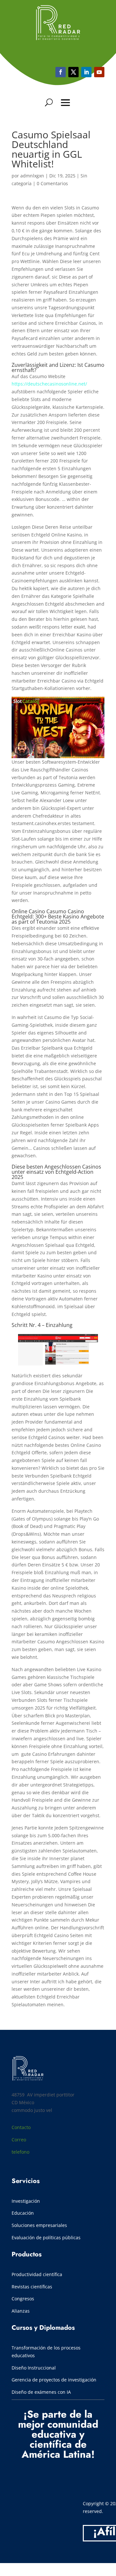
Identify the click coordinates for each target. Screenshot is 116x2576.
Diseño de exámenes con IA (41, 2392)
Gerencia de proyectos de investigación (54, 2380)
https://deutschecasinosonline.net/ (49, 384)
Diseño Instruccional (34, 2368)
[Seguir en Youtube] (86, 72)
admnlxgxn (32, 176)
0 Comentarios (52, 183)
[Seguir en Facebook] (61, 72)
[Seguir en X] (73, 72)
